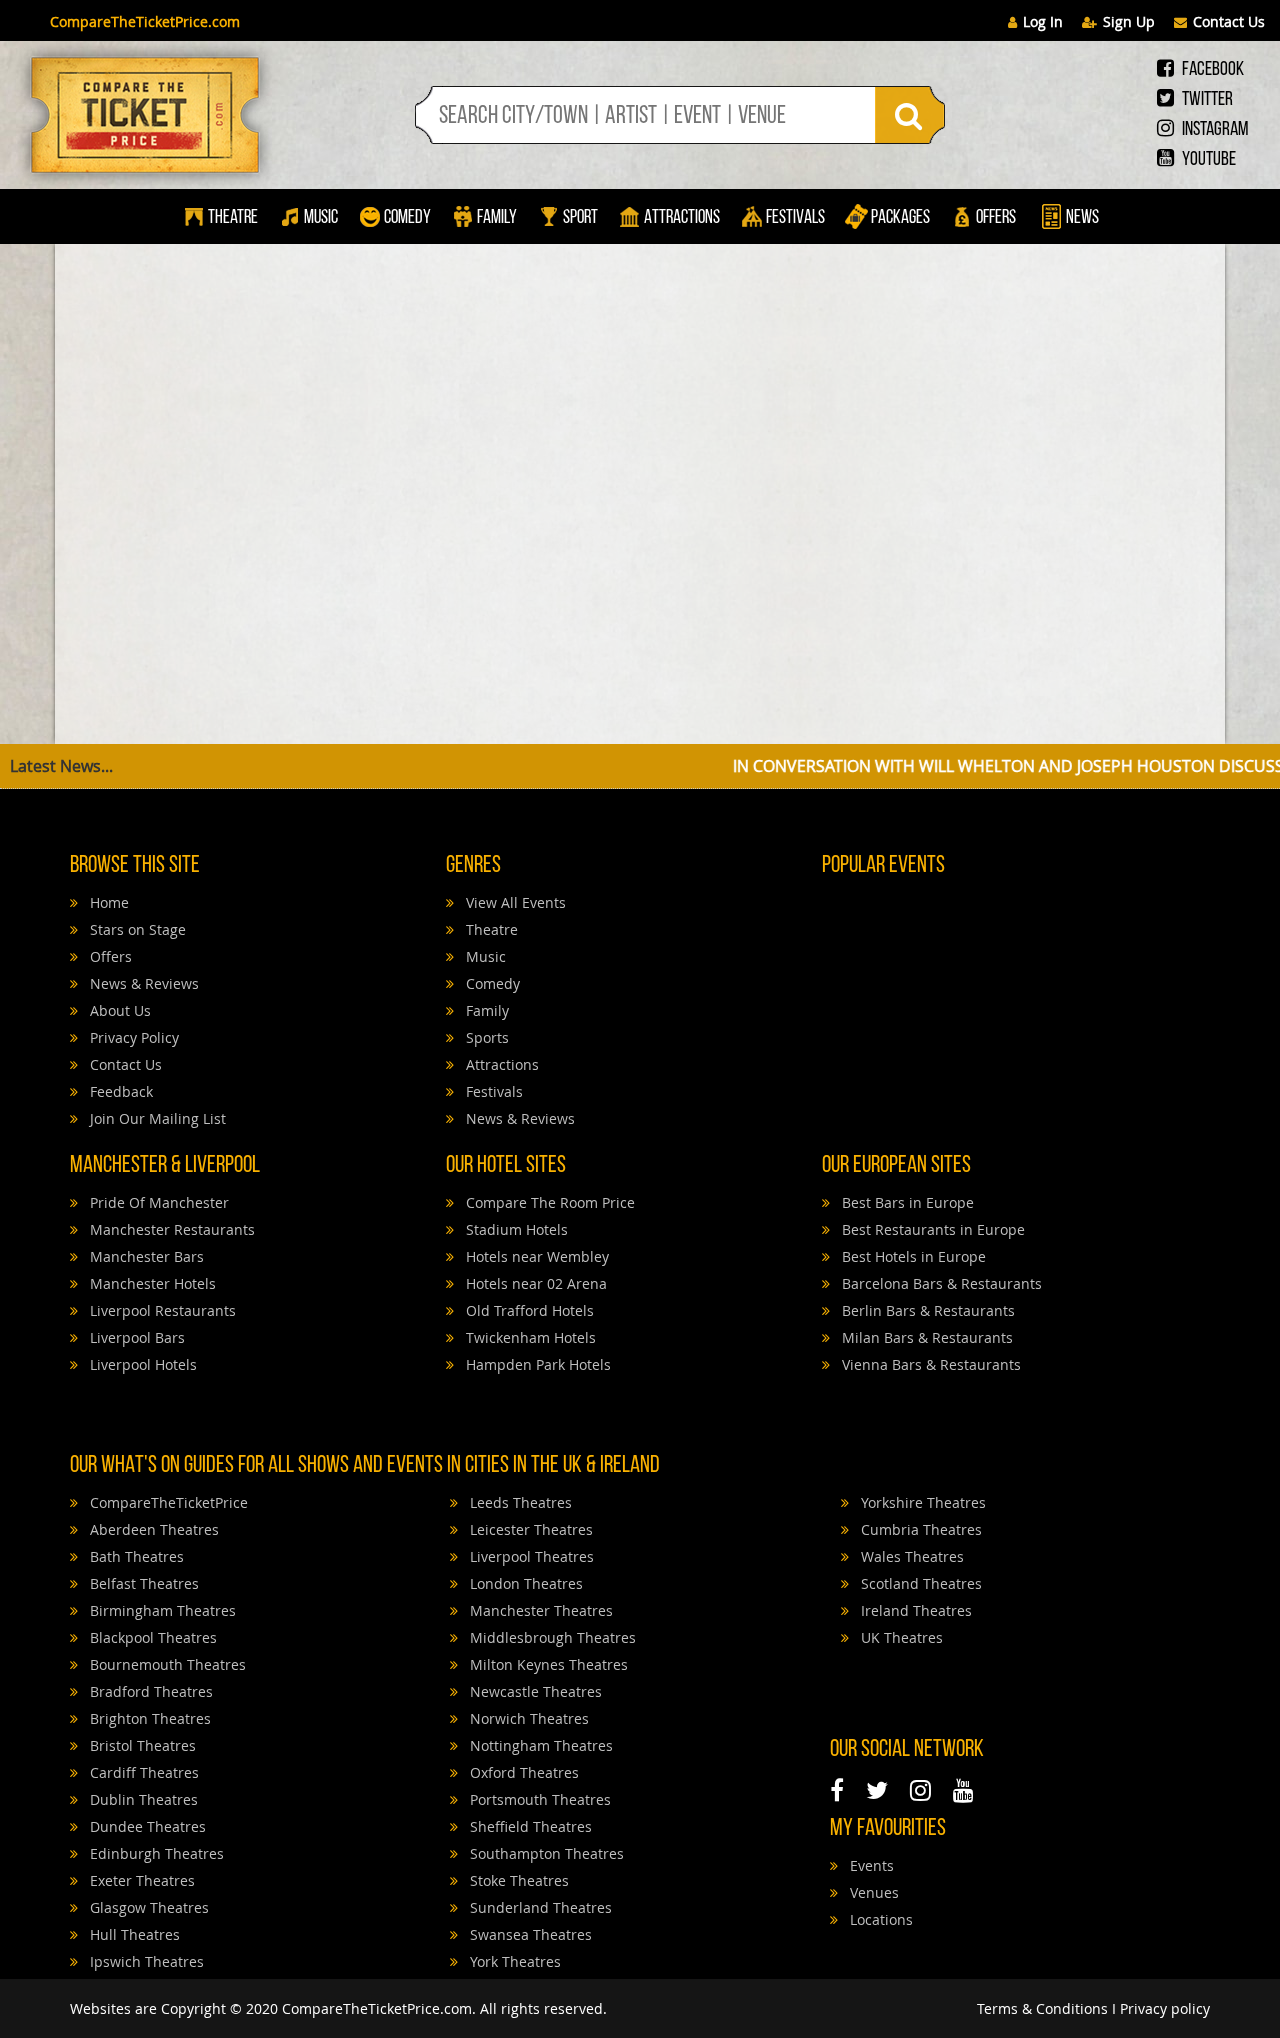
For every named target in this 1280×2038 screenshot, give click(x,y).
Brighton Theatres (148, 1718)
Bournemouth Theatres (166, 1664)
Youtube (1207, 160)
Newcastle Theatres (534, 1691)
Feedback (119, 1091)
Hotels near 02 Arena (534, 1283)
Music (321, 218)
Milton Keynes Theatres (547, 1664)
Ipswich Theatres (145, 1961)
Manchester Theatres (539, 1610)
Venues (872, 1892)
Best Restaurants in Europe (931, 1229)
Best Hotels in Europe (912, 1256)
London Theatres (524, 1583)
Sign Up (1129, 21)
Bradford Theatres (149, 1691)
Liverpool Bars (135, 1337)
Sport (579, 218)
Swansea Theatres (529, 1934)
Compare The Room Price (548, 1202)
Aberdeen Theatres (152, 1529)
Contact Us (1229, 21)
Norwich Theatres (527, 1718)
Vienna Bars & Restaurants (929, 1364)
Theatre (233, 218)
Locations (879, 1919)
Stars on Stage (136, 929)
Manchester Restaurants (170, 1229)
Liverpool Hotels (141, 1364)
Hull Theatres (133, 1934)
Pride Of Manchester (157, 1202)
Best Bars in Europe (906, 1202)
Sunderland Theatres (539, 1907)
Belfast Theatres (142, 1583)
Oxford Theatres (522, 1772)
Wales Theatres (910, 1556)
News (1081, 218)
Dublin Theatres (142, 1799)
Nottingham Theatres (539, 1745)
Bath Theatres (135, 1556)
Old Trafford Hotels (528, 1310)
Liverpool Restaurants (161, 1310)
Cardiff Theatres (142, 1772)
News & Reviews (142, 983)
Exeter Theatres (140, 1880)
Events (870, 1865)
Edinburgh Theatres (155, 1853)
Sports (485, 1037)
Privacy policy (1165, 2008)
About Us (118, 1010)
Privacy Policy (132, 1037)
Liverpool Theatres (530, 1556)
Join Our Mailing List (156, 1118)
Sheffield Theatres (529, 1826)
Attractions (682, 218)
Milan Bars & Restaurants (925, 1337)
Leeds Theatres (519, 1502)
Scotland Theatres (919, 1583)
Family (497, 218)
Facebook (1211, 70)
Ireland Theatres (914, 1610)
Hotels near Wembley (535, 1256)
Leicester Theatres (529, 1529)
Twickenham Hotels (529, 1337)
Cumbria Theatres (919, 1529)
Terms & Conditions (1042, 2008)
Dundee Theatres (146, 1826)
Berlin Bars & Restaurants (926, 1310)
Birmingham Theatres (161, 1610)
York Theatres (513, 1961)
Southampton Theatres (545, 1853)
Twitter (1206, 100)
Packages (900, 218)
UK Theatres (900, 1637)
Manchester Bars (145, 1256)
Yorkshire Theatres (921, 1502)
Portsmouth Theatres (538, 1799)
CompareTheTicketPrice (167, 1502)
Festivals (795, 218)
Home (107, 902)
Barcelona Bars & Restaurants (940, 1283)
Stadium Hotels (515, 1229)
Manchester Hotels (151, 1283)
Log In (1043, 21)
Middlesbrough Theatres (551, 1637)
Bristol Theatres (141, 1745)
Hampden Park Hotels (536, 1364)
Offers (996, 218)
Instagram (1213, 130)
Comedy (407, 218)
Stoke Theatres (517, 1880)
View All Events (514, 902)
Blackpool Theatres (151, 1637)
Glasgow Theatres (147, 1907)
